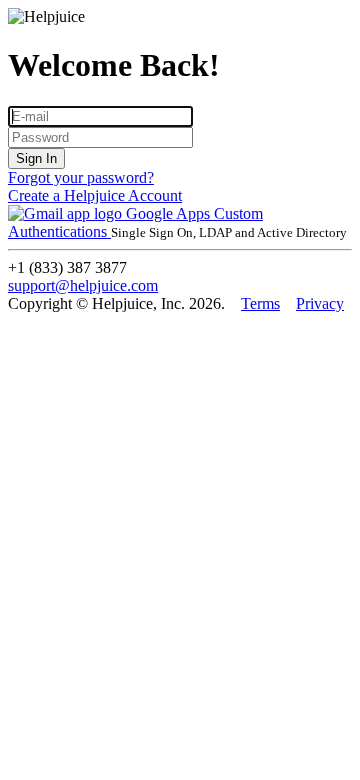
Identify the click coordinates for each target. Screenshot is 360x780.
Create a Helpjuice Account (95, 195)
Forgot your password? (81, 177)
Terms (260, 303)
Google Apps (168, 213)
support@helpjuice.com (83, 285)
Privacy (320, 303)
